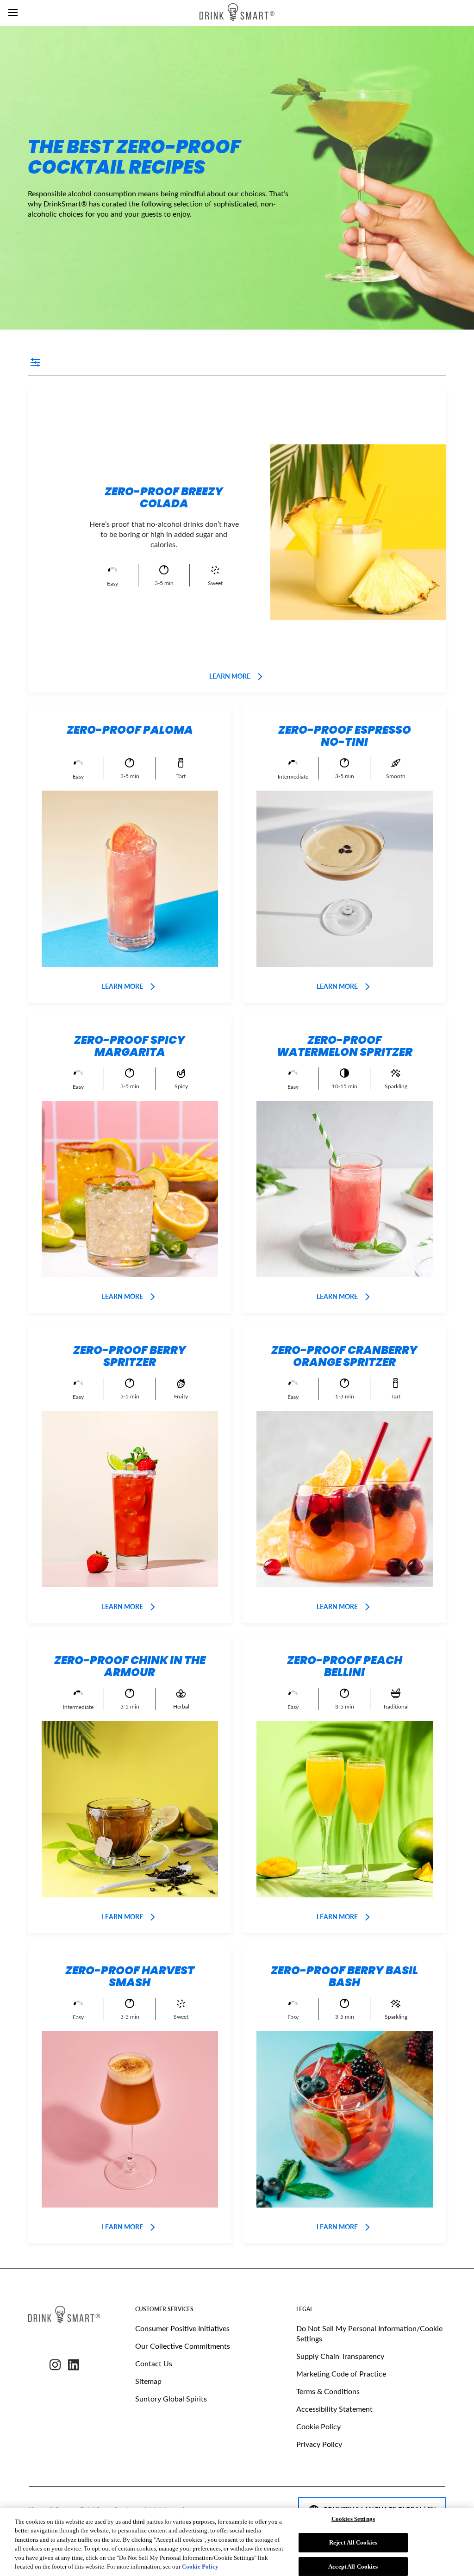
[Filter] (37, 363)
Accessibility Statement (334, 2409)
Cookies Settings (353, 2519)
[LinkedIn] (74, 2365)
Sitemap (148, 2381)
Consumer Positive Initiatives (182, 2328)
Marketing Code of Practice (341, 2373)
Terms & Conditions (328, 2391)
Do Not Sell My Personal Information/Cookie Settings (369, 2333)
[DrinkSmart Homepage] (237, 13)
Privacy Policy (319, 2444)
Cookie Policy (318, 2426)
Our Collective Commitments (183, 2346)
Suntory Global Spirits (171, 2398)
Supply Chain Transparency (340, 2356)
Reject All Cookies (353, 2542)
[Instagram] (55, 2365)
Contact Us (154, 2363)
